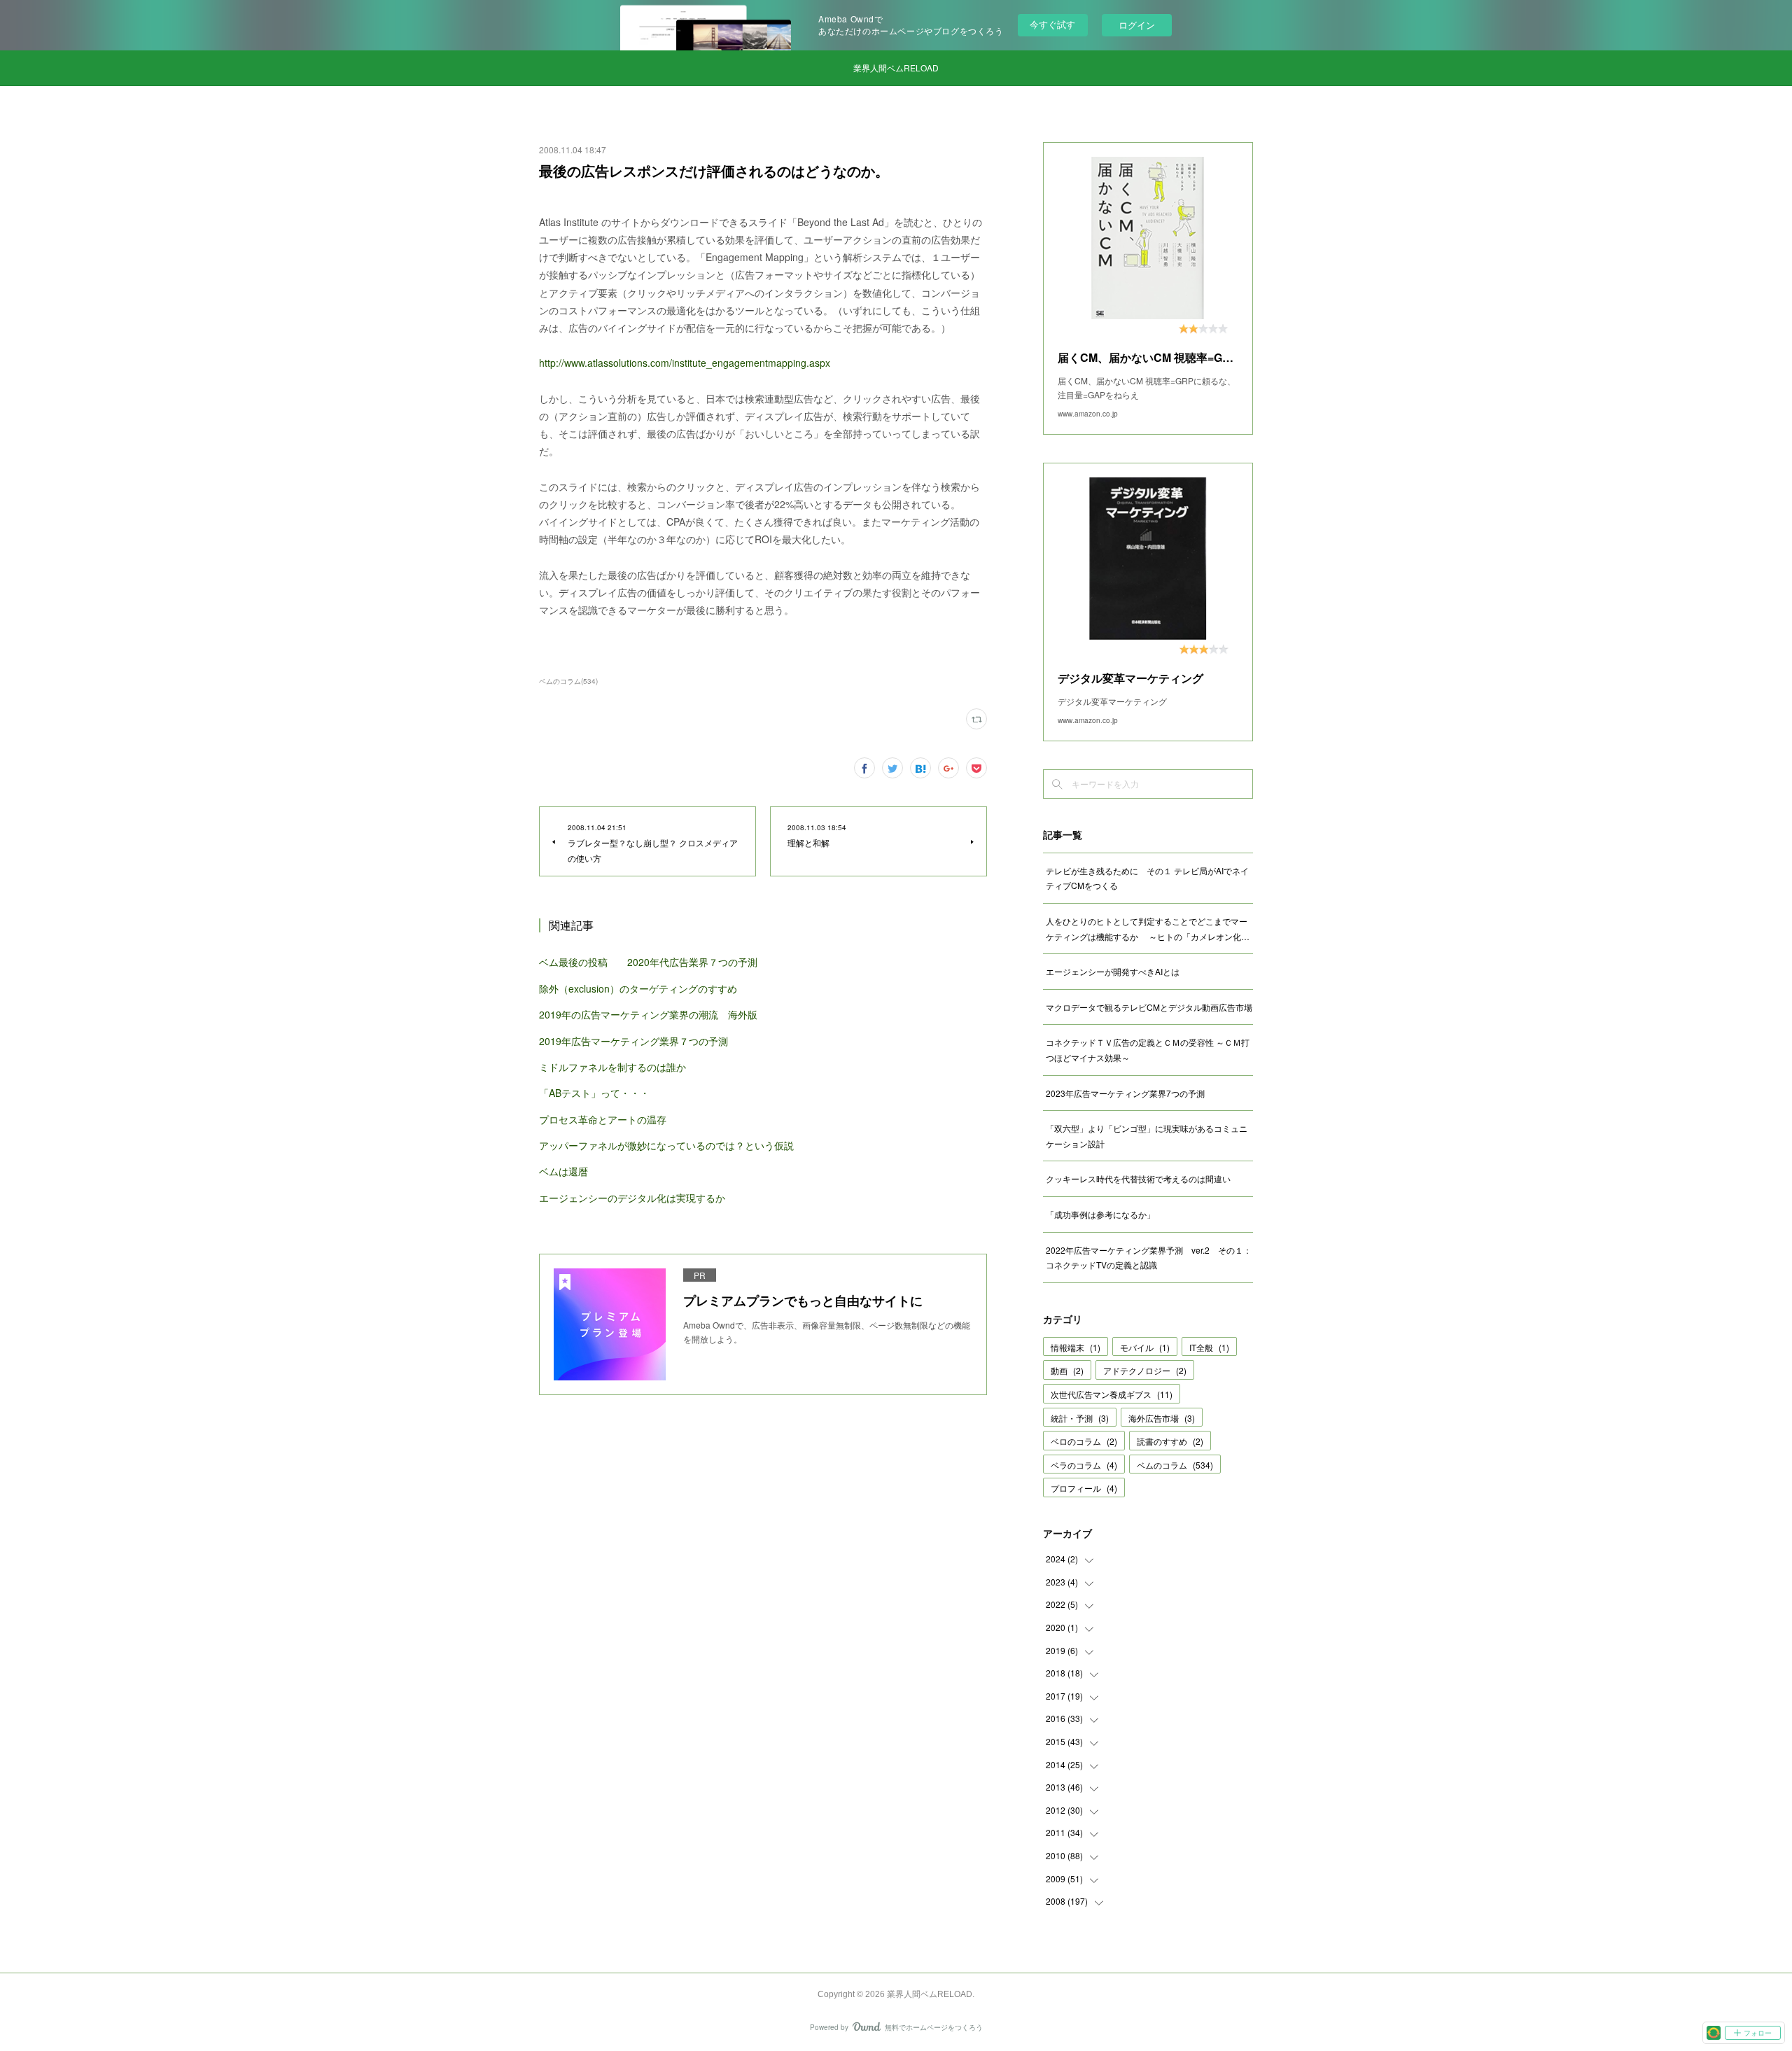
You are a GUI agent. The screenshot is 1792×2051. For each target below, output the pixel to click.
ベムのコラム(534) (568, 681)
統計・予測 (1080, 1418)
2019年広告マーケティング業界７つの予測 (633, 1041)
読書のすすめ (1170, 1441)
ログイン (1137, 25)
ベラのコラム (1084, 1465)
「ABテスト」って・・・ (594, 1093)
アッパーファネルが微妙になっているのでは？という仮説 (666, 1145)
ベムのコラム (1175, 1465)
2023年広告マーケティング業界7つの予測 (1125, 1093)
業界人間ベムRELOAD (896, 68)
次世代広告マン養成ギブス (1112, 1394)
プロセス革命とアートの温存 (603, 1119)
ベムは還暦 (563, 1171)
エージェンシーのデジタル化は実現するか (632, 1198)
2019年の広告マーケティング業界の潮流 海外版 (648, 1014)
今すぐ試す (1052, 24)
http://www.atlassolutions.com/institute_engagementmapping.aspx (685, 363)
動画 (1067, 1370)
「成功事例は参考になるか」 (1100, 1214)
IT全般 (1209, 1347)
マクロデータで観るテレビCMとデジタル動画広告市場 (1149, 1007)
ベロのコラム (1084, 1441)
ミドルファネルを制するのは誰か (612, 1067)
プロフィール (1084, 1488)
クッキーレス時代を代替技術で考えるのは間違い (1138, 1178)
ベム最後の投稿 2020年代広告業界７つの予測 (648, 962)
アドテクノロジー (1145, 1370)
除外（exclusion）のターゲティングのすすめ (638, 988)
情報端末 (1076, 1347)
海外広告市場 (1162, 1418)
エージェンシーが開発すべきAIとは (1113, 971)
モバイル (1145, 1347)
